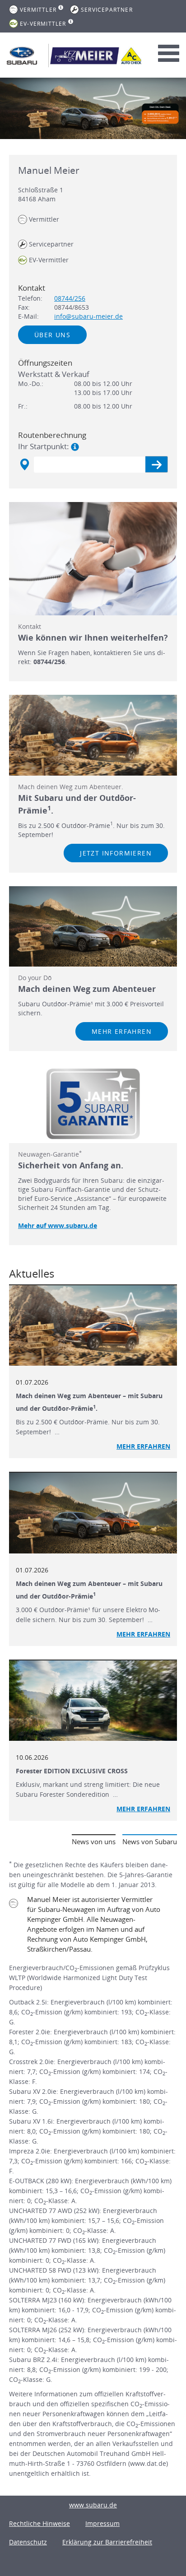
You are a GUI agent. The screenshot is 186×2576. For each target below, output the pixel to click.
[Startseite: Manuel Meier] (22, 56)
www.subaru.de (93, 2505)
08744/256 (70, 298)
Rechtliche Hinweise (40, 2523)
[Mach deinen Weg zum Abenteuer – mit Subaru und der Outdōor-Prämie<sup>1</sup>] (93, 1513)
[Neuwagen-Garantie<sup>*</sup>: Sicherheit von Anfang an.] (93, 1104)
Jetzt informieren (116, 853)
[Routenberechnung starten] (156, 464)
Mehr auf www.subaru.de (58, 1225)
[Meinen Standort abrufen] (24, 465)
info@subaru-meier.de (88, 316)
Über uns (52, 335)
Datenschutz (28, 2542)
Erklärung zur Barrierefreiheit (107, 2542)
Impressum (102, 2523)
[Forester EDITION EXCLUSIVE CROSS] (93, 1701)
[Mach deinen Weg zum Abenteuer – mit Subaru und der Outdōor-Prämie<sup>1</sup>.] (93, 1326)
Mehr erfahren (122, 1031)
